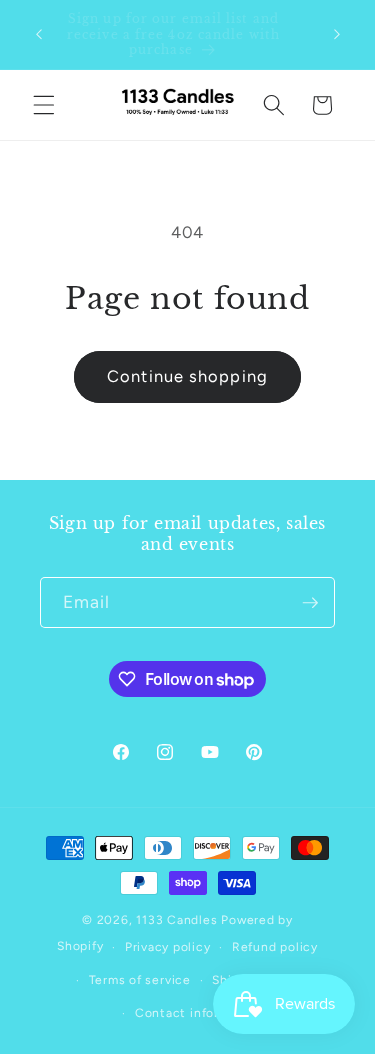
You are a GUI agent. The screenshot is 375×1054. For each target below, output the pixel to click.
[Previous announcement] (39, 34)
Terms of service (140, 980)
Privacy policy (168, 947)
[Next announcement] (337, 34)
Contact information (198, 1013)
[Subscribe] (310, 603)
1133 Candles (176, 920)
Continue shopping (187, 376)
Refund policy (275, 947)
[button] (44, 105)
